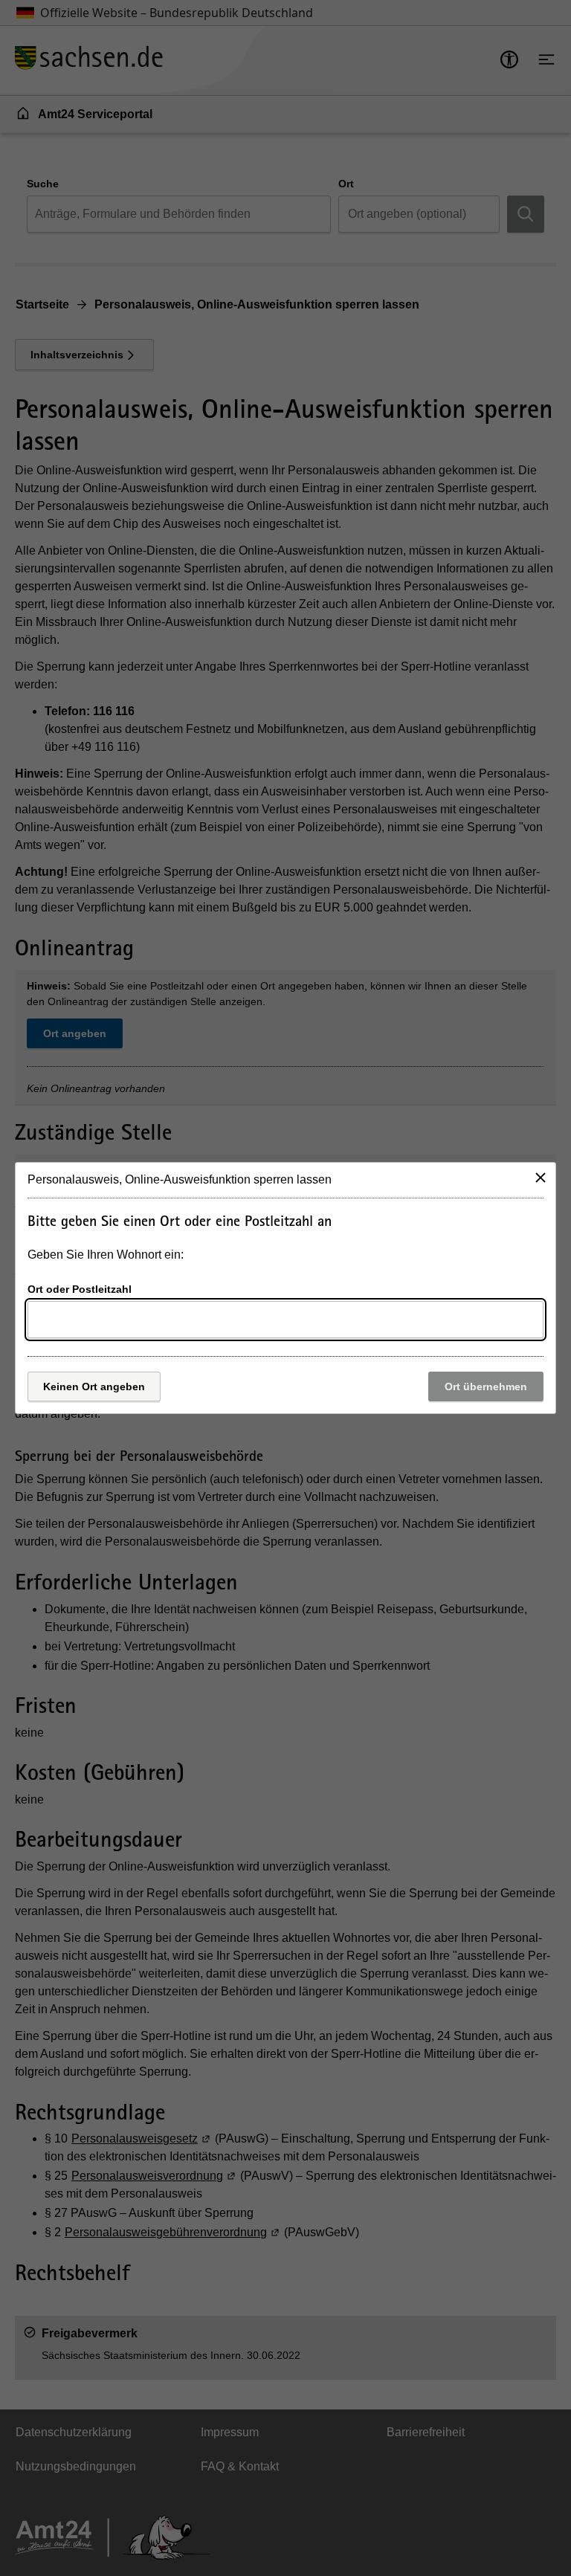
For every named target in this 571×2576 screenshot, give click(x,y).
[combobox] (285, 1320)
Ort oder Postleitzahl (80, 1289)
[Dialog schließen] (541, 1178)
